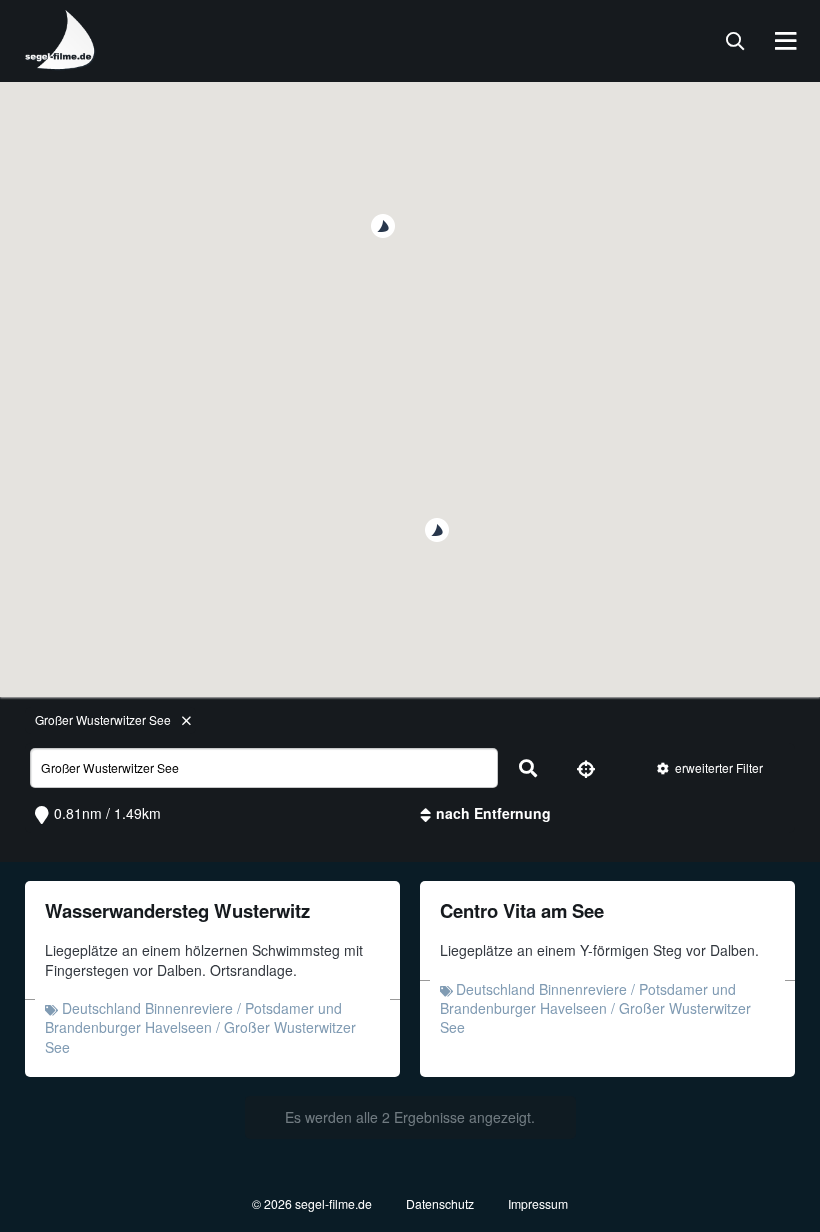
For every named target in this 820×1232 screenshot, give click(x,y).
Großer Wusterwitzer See (103, 719)
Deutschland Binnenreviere (147, 1008)
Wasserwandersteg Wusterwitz (177, 910)
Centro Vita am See (522, 910)
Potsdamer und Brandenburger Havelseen (193, 1017)
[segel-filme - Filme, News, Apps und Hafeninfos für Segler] (61, 62)
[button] (437, 530)
